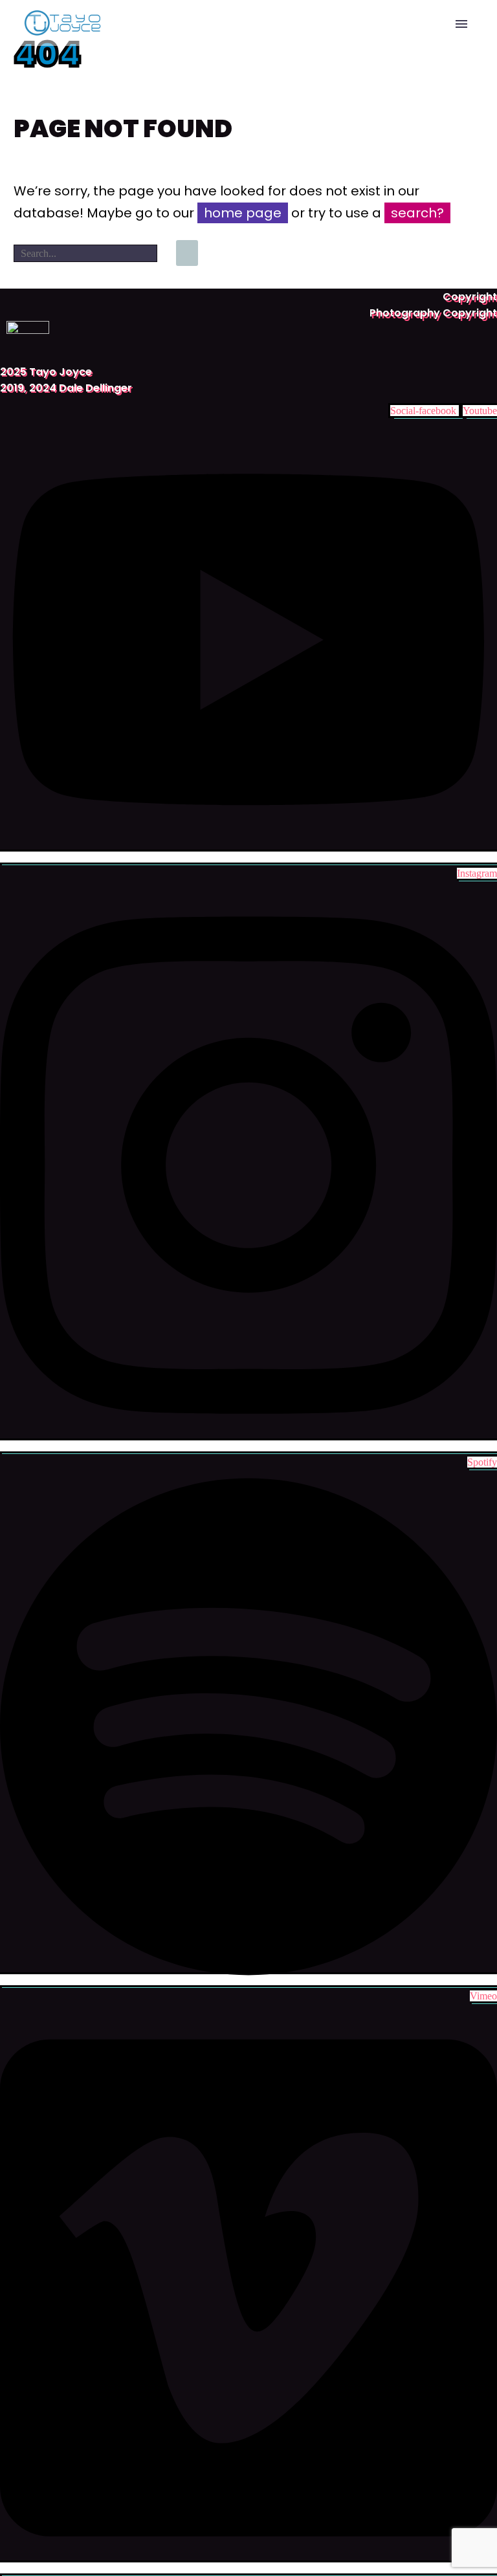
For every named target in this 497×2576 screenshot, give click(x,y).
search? (417, 213)
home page (243, 213)
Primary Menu (461, 24)
